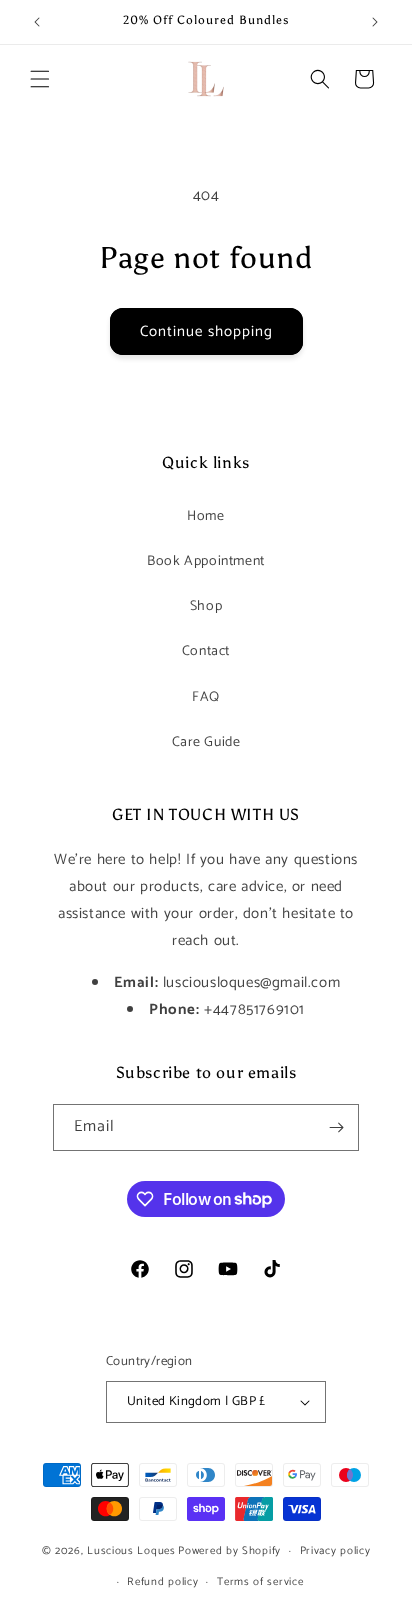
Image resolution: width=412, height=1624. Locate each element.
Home (205, 516)
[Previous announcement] (37, 22)
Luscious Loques (131, 1551)
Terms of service (260, 1582)
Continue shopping (206, 331)
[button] (40, 79)
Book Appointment (206, 561)
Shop (206, 606)
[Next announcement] (375, 22)
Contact (206, 651)
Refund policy (162, 1582)
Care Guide (206, 742)
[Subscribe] (336, 1127)
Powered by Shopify (229, 1551)
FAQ (206, 697)
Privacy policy (335, 1551)
